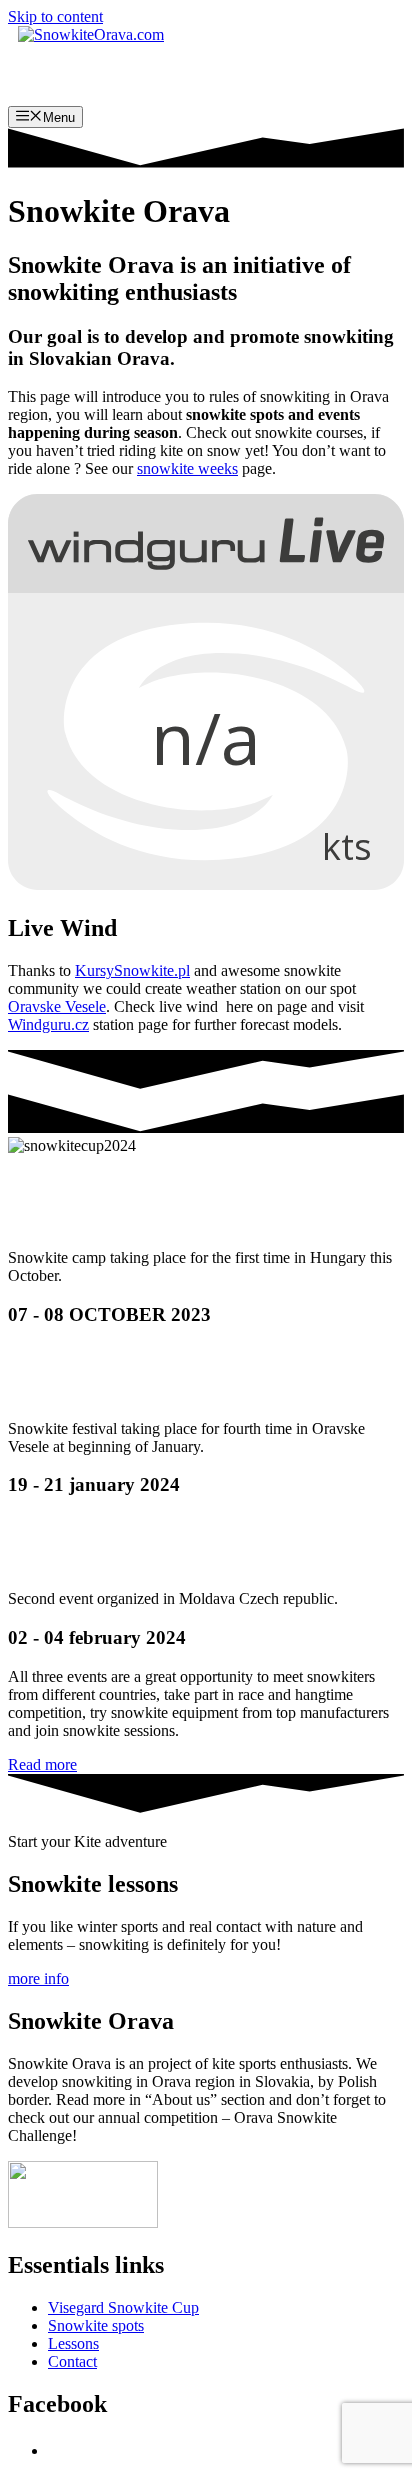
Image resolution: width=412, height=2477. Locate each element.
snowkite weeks (187, 468)
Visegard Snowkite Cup (123, 2307)
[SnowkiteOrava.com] (91, 34)
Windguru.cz (48, 1024)
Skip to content (55, 16)
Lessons (73, 2343)
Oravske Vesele (57, 1006)
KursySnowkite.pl (132, 970)
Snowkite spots (96, 2325)
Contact (72, 2361)
